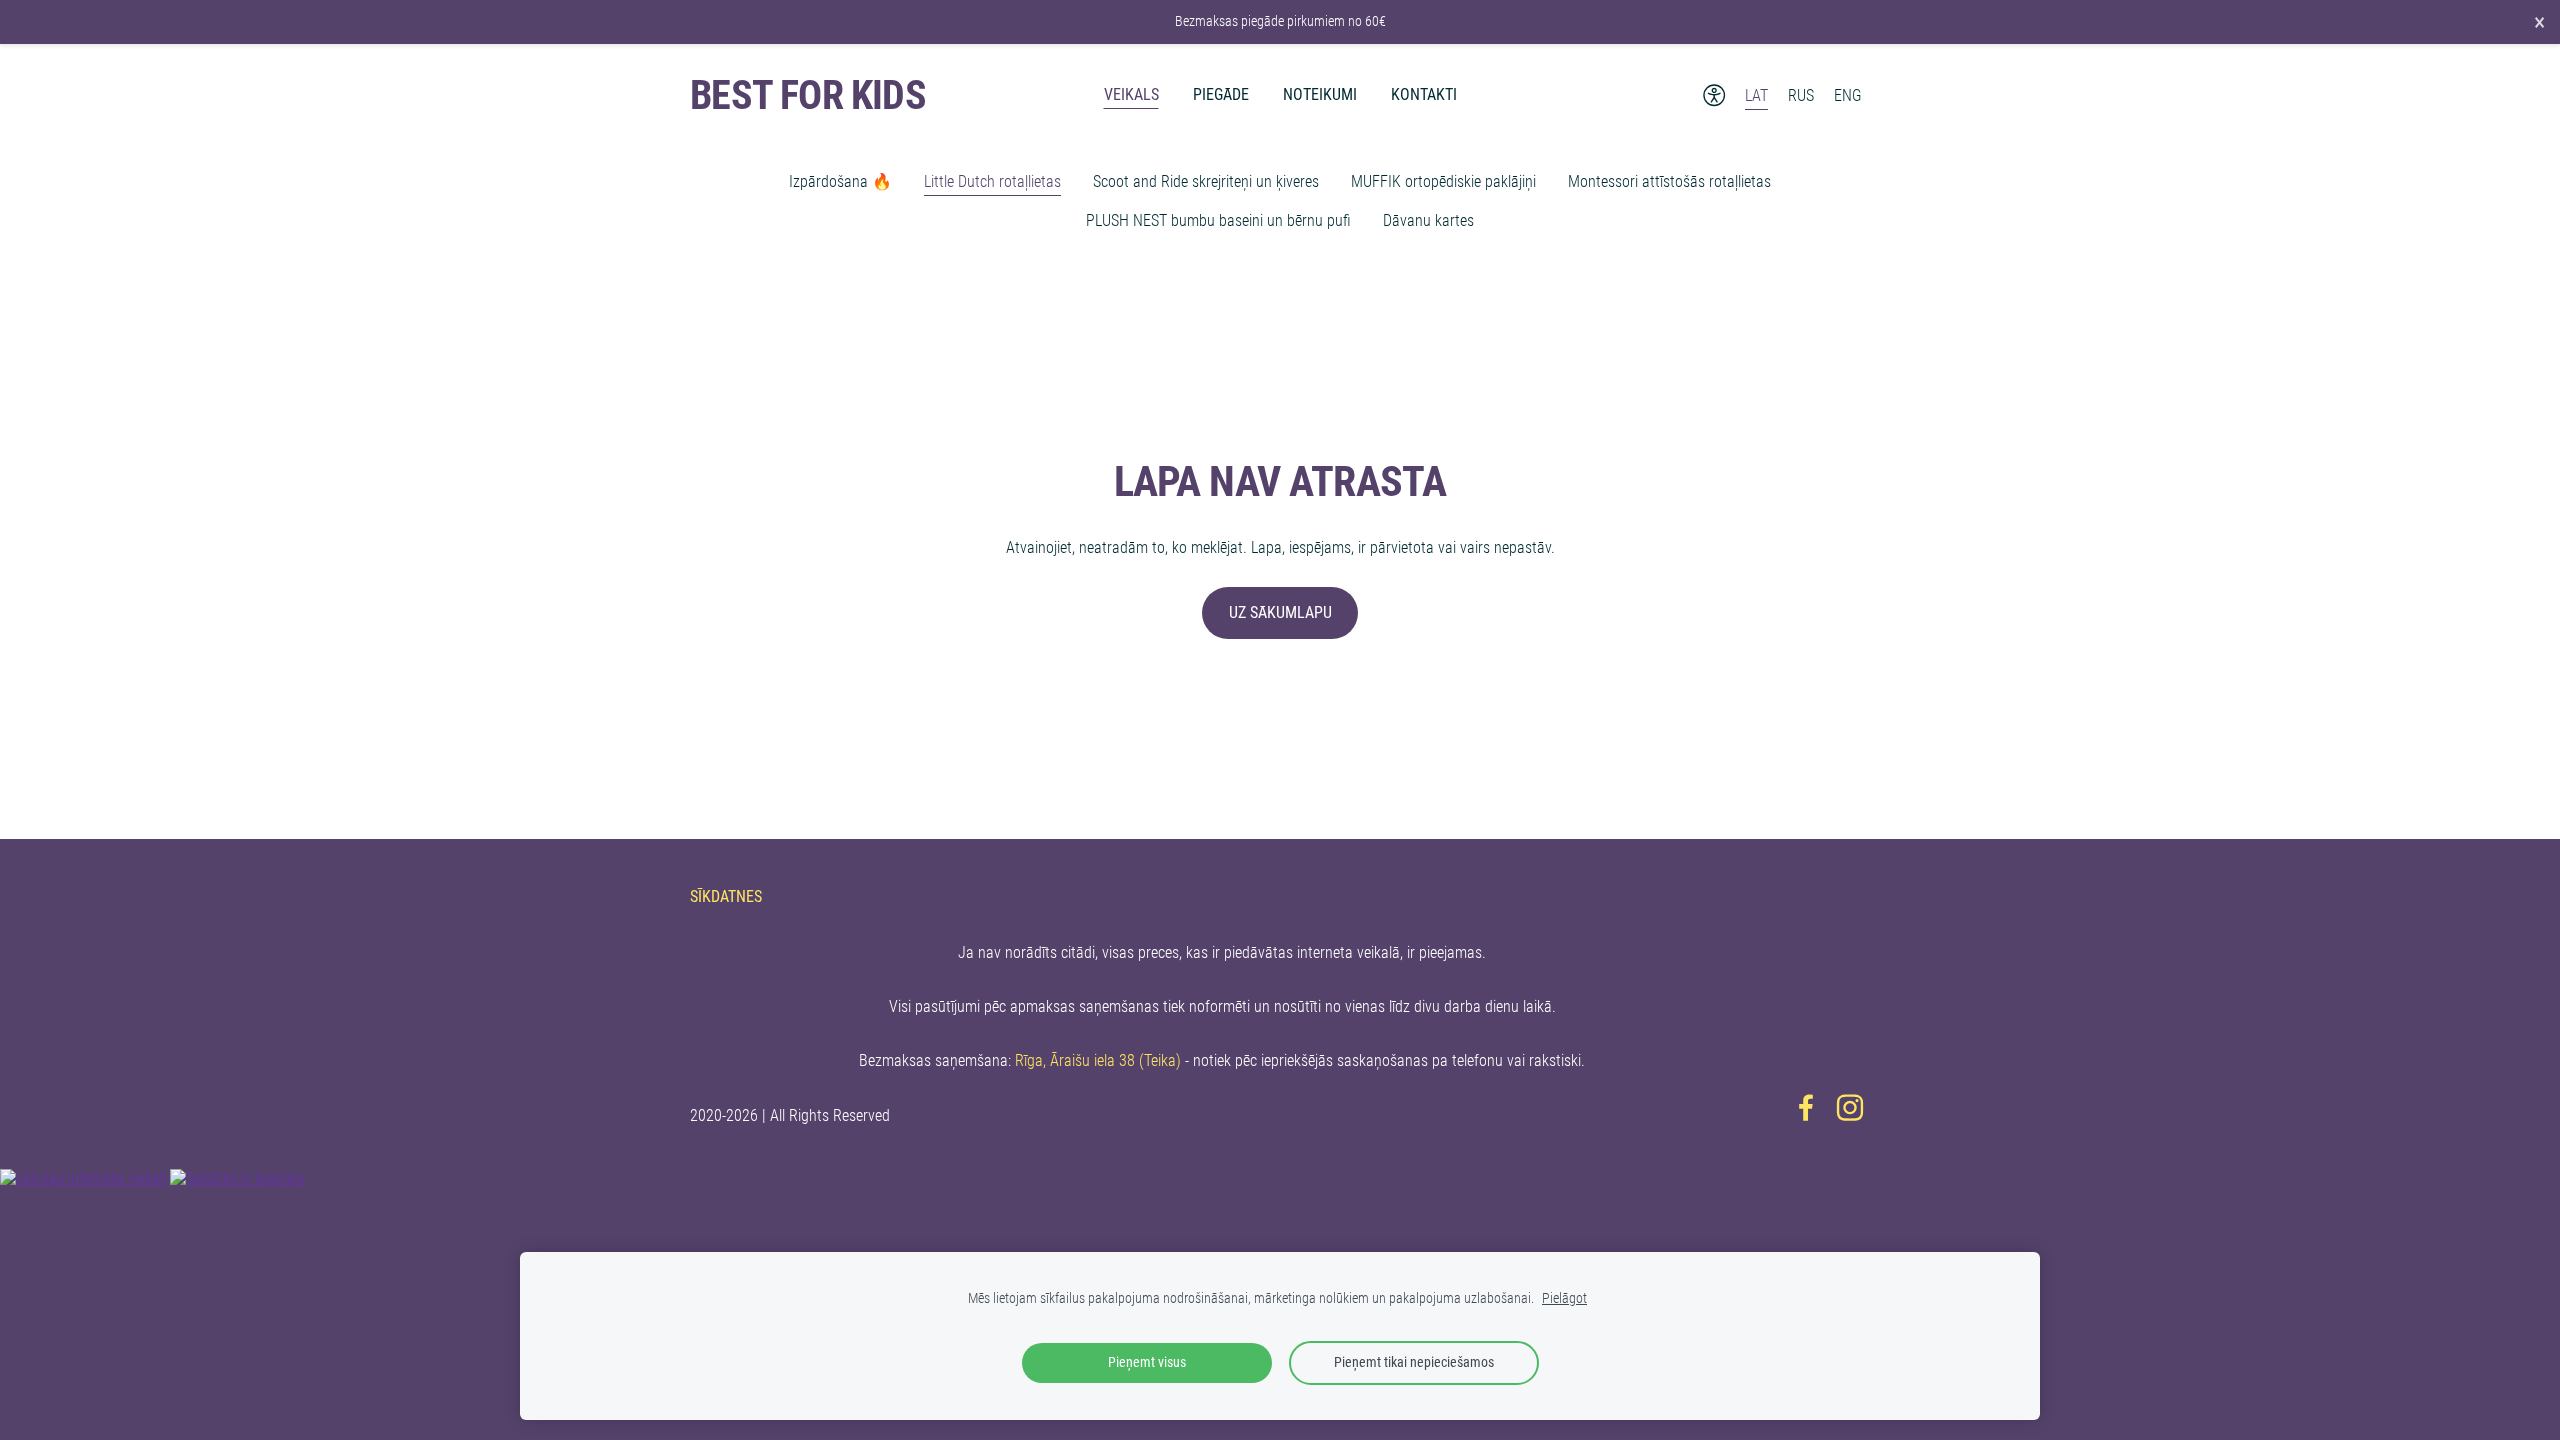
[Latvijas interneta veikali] (83, 1178)
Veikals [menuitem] (1131, 94)
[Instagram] (1850, 1107)
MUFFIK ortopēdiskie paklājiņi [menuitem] (1443, 181)
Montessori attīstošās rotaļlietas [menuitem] (1669, 181)
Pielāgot (1564, 1298)
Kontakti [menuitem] (1424, 94)
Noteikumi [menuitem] (1320, 94)
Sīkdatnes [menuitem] (726, 896)
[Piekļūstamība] (1714, 95)
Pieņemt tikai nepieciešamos (1414, 1362)
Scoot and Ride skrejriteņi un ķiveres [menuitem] (1206, 181)
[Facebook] (1806, 1107)
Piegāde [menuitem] (1221, 94)
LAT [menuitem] (1756, 95)
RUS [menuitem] (1801, 95)
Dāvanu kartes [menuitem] (1428, 220)
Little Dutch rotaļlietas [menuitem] (992, 181)
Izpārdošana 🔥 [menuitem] (840, 181)
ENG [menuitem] (1848, 95)
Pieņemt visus (1147, 1362)
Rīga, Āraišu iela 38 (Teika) (1098, 1060)
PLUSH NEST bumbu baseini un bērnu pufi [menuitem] (1218, 220)
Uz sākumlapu (1280, 612)
